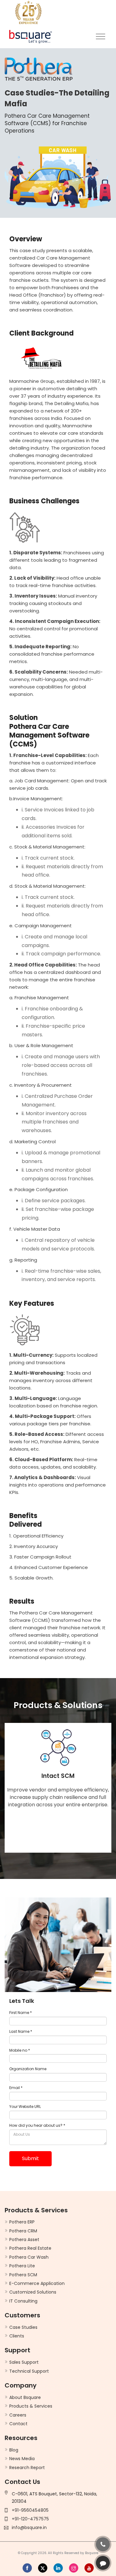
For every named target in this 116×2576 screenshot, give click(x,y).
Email (16, 2088)
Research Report (27, 2468)
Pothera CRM (23, 2231)
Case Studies (23, 2327)
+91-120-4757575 (30, 2519)
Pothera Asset (24, 2240)
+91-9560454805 (30, 2510)
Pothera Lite (22, 2266)
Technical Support (29, 2371)
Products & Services (31, 2406)
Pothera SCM (23, 2275)
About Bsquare (25, 2397)
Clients (17, 2336)
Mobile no (20, 2050)
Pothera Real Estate (30, 2248)
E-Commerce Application (37, 2283)
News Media (22, 2459)
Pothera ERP (22, 2222)
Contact (18, 2424)
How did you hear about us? (37, 2125)
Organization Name (28, 2069)
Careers (18, 2415)
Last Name (21, 2031)
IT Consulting (23, 2301)
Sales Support (24, 2362)
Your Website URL (25, 2106)
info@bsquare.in (29, 2527)
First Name (21, 2013)
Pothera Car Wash (29, 2257)
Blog (14, 2450)
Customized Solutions (33, 2292)
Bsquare (92, 2553)
